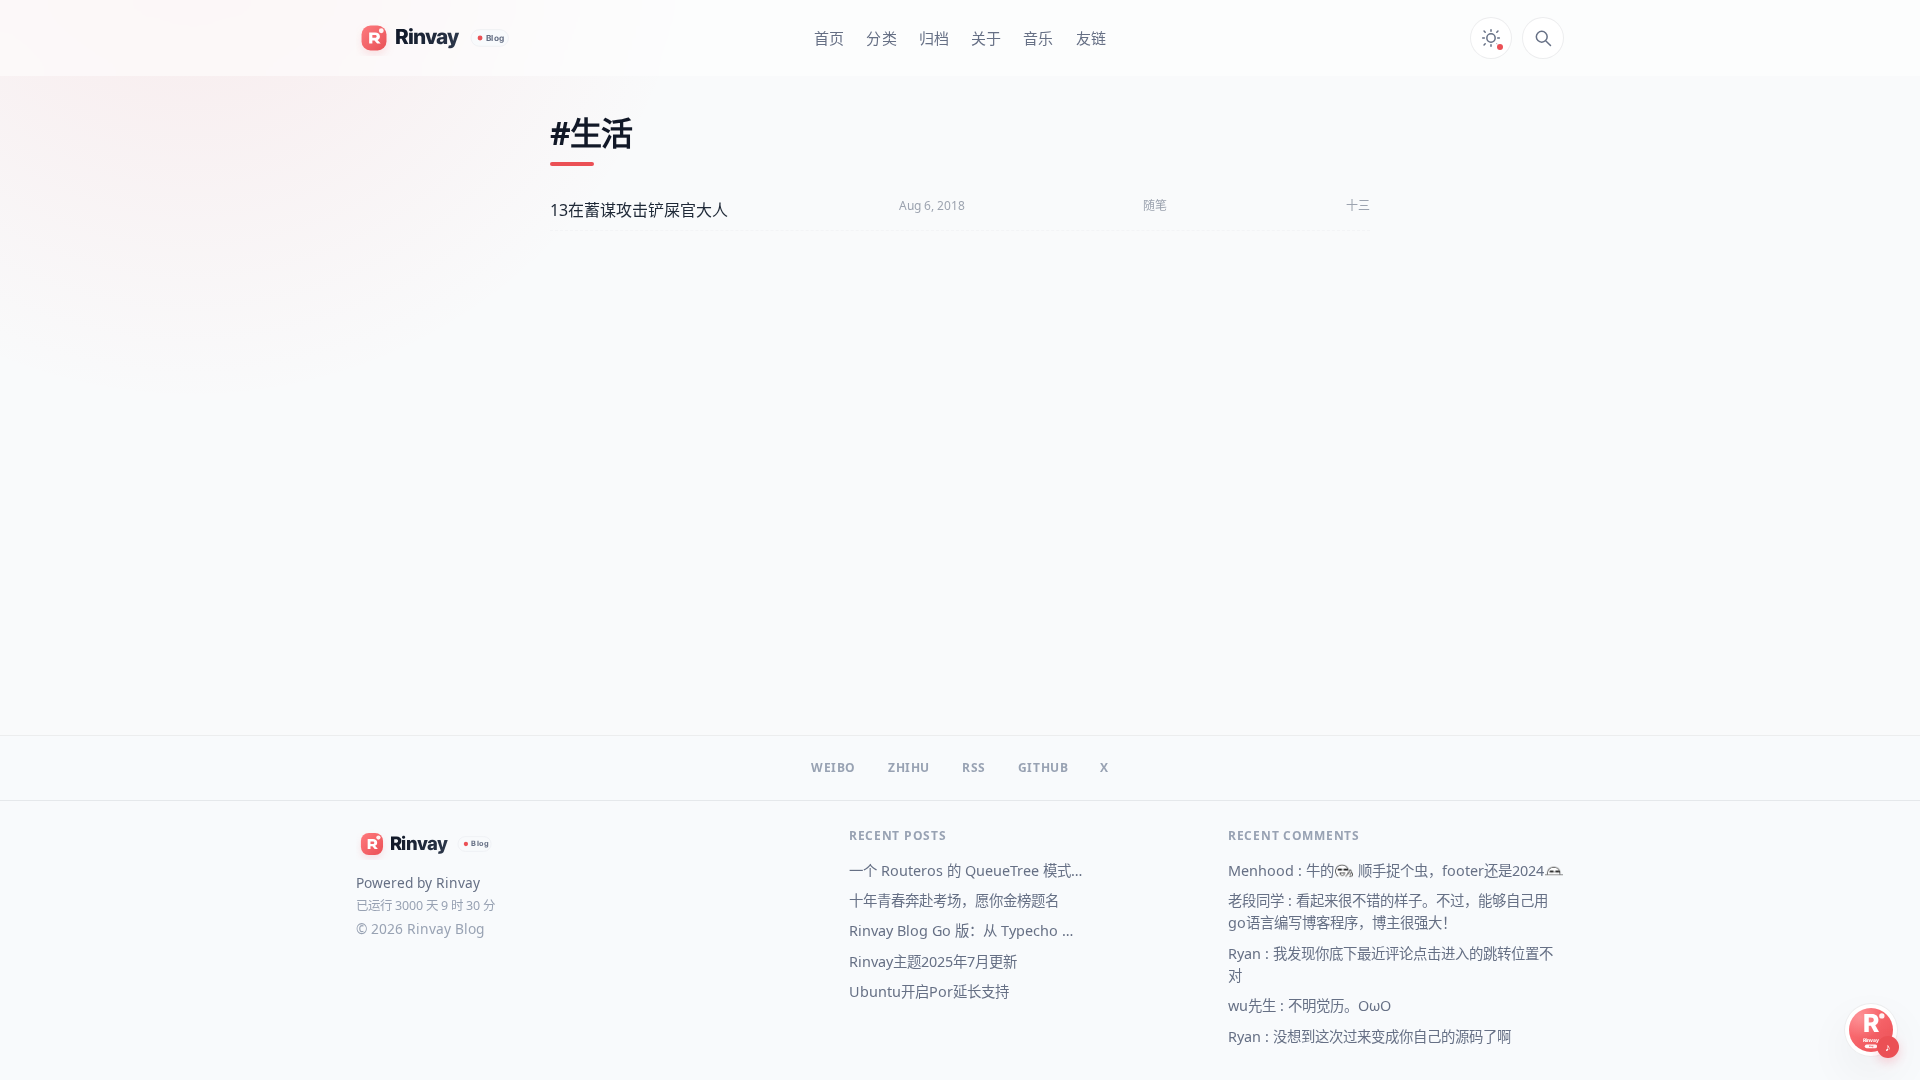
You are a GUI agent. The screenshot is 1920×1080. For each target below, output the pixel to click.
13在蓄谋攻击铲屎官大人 (639, 210)
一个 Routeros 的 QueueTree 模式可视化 (966, 870)
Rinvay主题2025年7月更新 (933, 961)
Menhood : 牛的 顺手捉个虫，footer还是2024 (1386, 870)
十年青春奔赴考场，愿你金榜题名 (954, 900)
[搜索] (1543, 38)
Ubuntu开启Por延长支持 (929, 991)
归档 (934, 38)
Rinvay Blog (445, 928)
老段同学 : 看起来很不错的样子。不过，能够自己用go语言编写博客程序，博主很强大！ (1388, 911)
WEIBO (833, 768)
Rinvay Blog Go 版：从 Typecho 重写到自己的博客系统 (966, 930)
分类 (881, 38)
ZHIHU (909, 768)
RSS (974, 768)
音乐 (1038, 38)
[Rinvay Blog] (435, 38)
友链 (1091, 38)
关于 (986, 38)
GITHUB (1043, 768)
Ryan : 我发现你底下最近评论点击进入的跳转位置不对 (1390, 964)
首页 (829, 38)
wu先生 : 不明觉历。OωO (1309, 1005)
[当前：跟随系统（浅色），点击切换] (1491, 38)
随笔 (1155, 206)
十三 (1358, 206)
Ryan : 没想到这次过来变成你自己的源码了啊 (1369, 1036)
